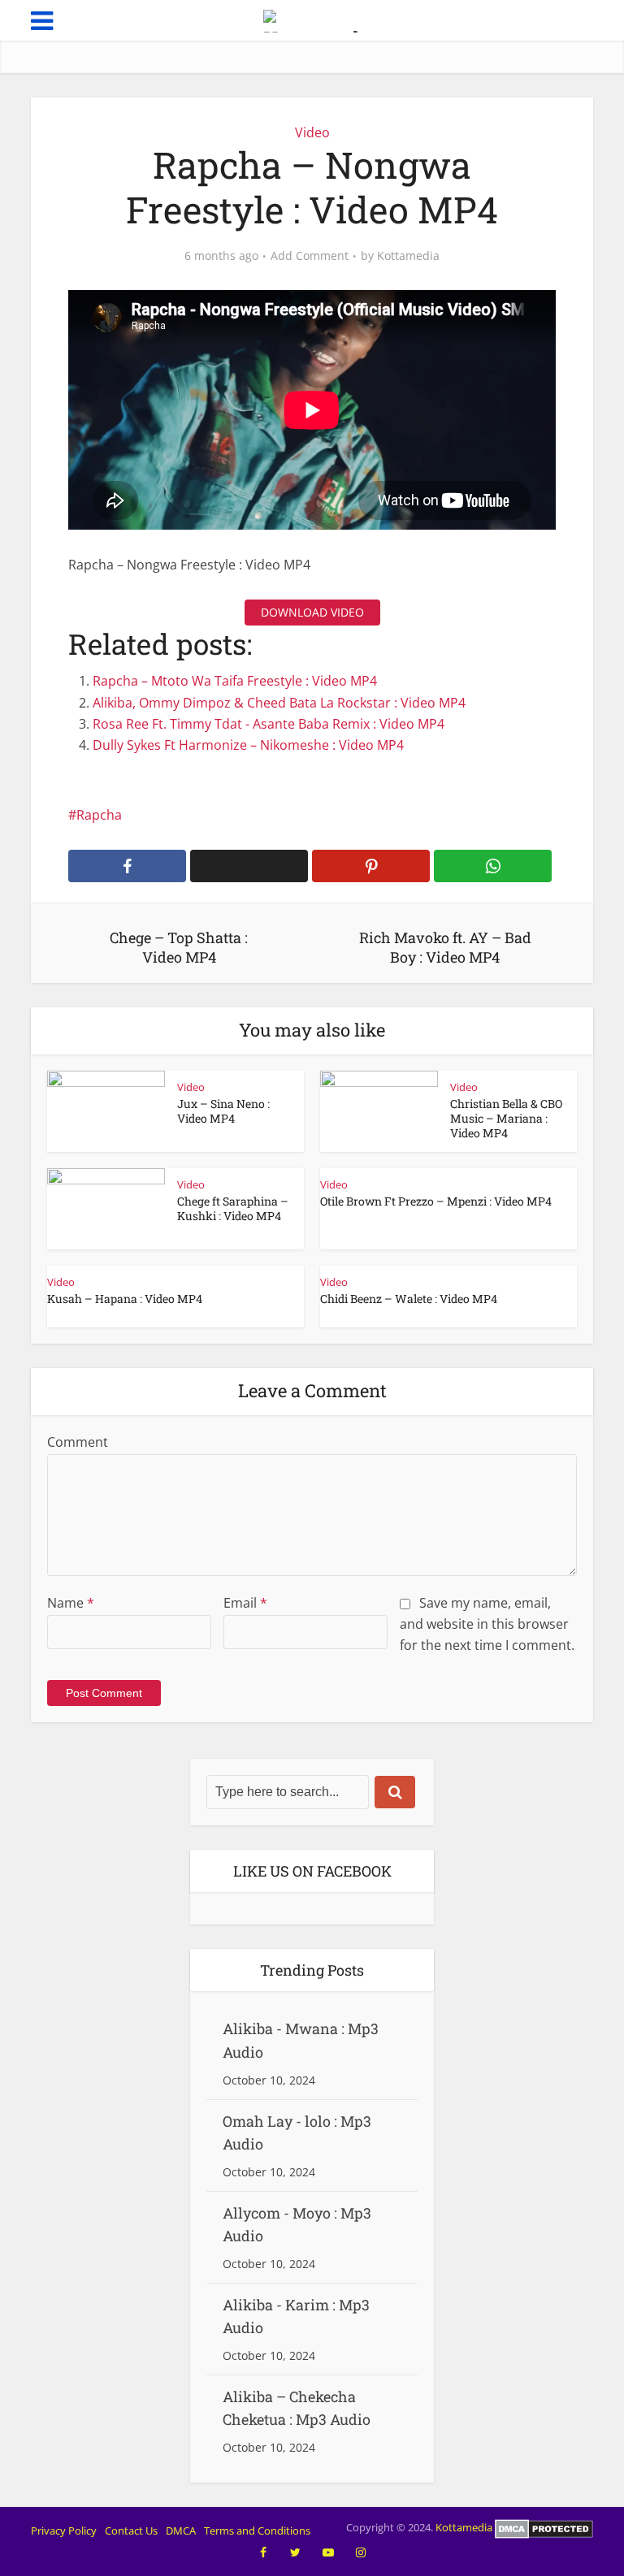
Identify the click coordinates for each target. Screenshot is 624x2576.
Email (245, 1603)
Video (312, 132)
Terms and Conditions (257, 2531)
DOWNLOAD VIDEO (312, 612)
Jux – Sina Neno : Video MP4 (223, 1111)
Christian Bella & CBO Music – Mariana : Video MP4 (506, 1118)
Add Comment (310, 256)
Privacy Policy (64, 2531)
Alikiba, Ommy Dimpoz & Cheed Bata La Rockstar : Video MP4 (279, 703)
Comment (78, 1442)
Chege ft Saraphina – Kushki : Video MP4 (233, 1208)
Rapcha (99, 815)
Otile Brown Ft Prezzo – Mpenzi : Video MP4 (436, 1201)
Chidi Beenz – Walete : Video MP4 (409, 1299)
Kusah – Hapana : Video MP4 (125, 1299)
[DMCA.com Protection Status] (544, 2528)
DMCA (181, 2531)
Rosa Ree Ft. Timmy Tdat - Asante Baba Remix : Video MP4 (269, 724)
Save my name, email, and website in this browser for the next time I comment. (487, 1624)
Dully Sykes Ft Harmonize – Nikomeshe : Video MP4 (248, 745)
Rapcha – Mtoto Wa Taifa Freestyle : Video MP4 (235, 681)
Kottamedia (408, 256)
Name (71, 1603)
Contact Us (131, 2531)
